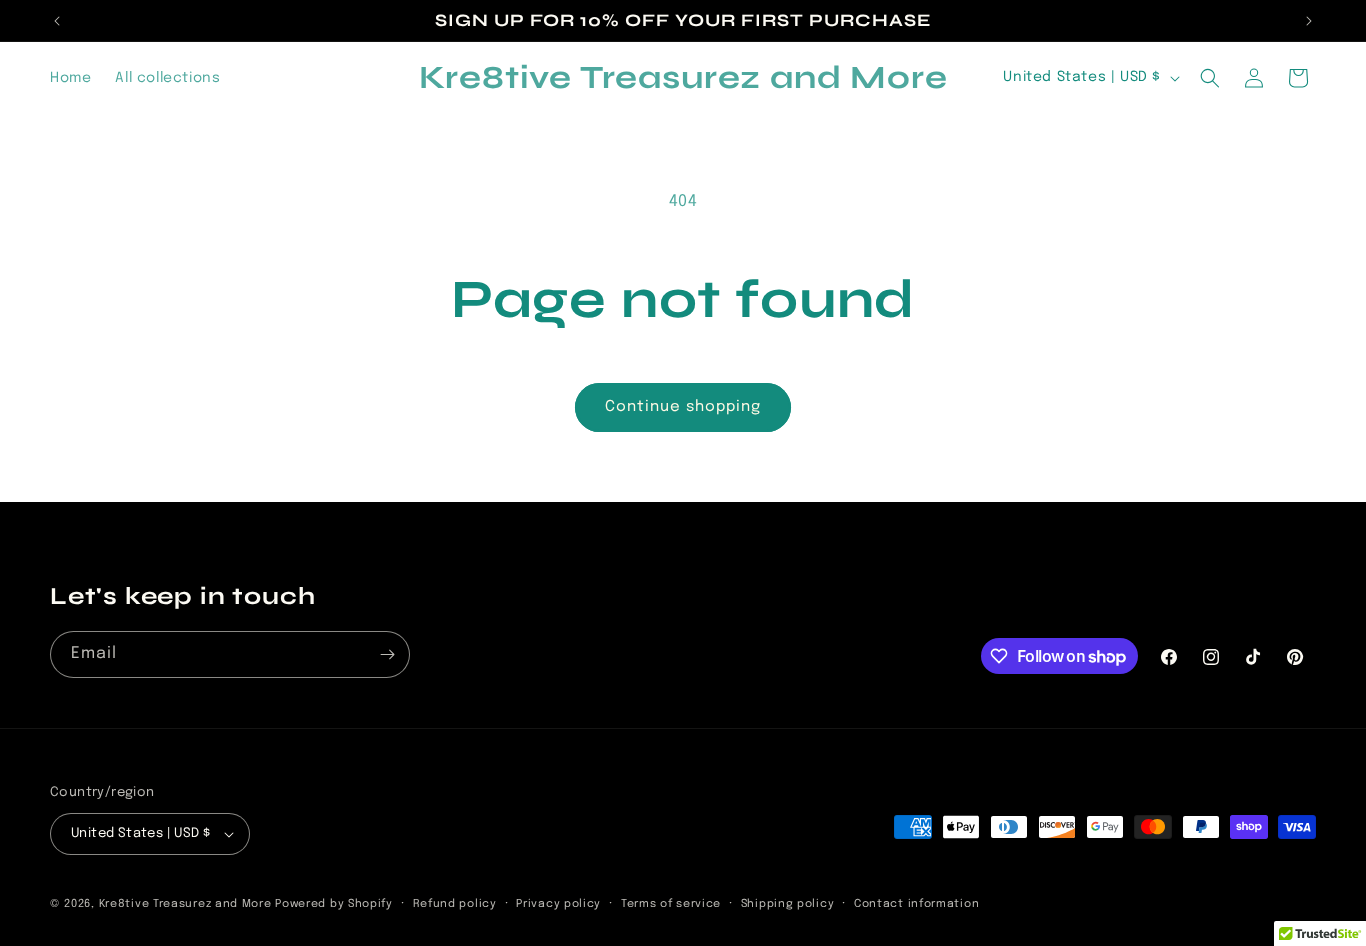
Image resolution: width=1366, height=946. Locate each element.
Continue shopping (683, 407)
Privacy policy (558, 904)
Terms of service (671, 904)
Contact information (916, 904)
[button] (1210, 78)
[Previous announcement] (57, 21)
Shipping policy (788, 904)
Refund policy (455, 904)
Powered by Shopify (334, 904)
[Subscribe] (387, 654)
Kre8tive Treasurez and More (185, 904)
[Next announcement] (1309, 21)
